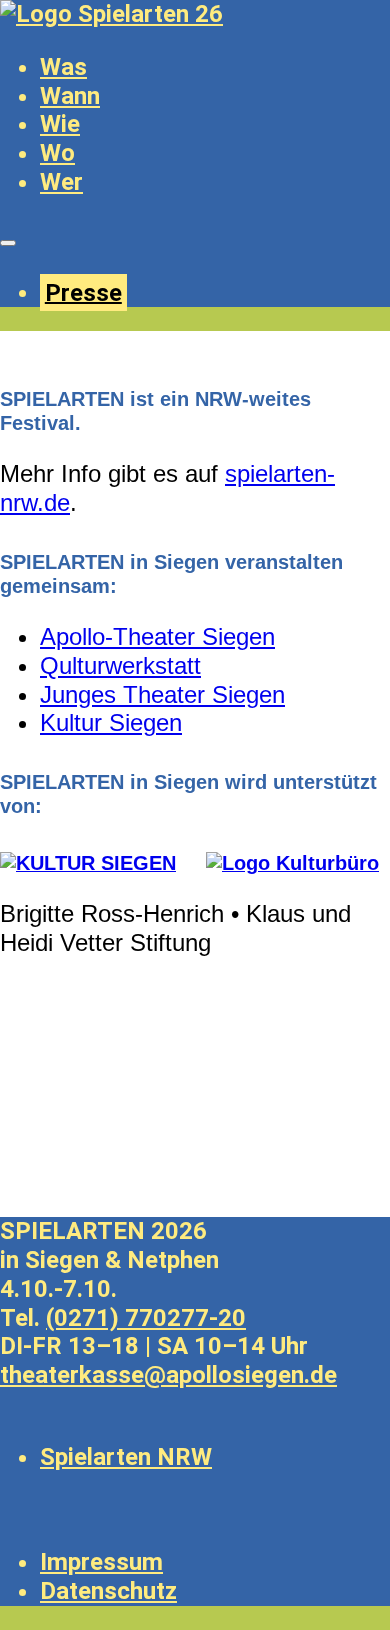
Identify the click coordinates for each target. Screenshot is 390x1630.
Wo (57, 153)
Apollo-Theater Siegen (157, 636)
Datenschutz (108, 1591)
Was (63, 67)
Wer (61, 182)
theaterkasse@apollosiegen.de (168, 1375)
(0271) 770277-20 (146, 1318)
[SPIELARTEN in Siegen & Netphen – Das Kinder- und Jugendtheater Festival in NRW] (111, 14)
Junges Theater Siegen (162, 694)
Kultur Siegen (111, 722)
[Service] (8, 243)
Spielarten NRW (126, 1457)
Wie (60, 124)
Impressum (101, 1562)
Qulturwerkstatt (120, 665)
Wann (70, 96)
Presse (83, 292)
